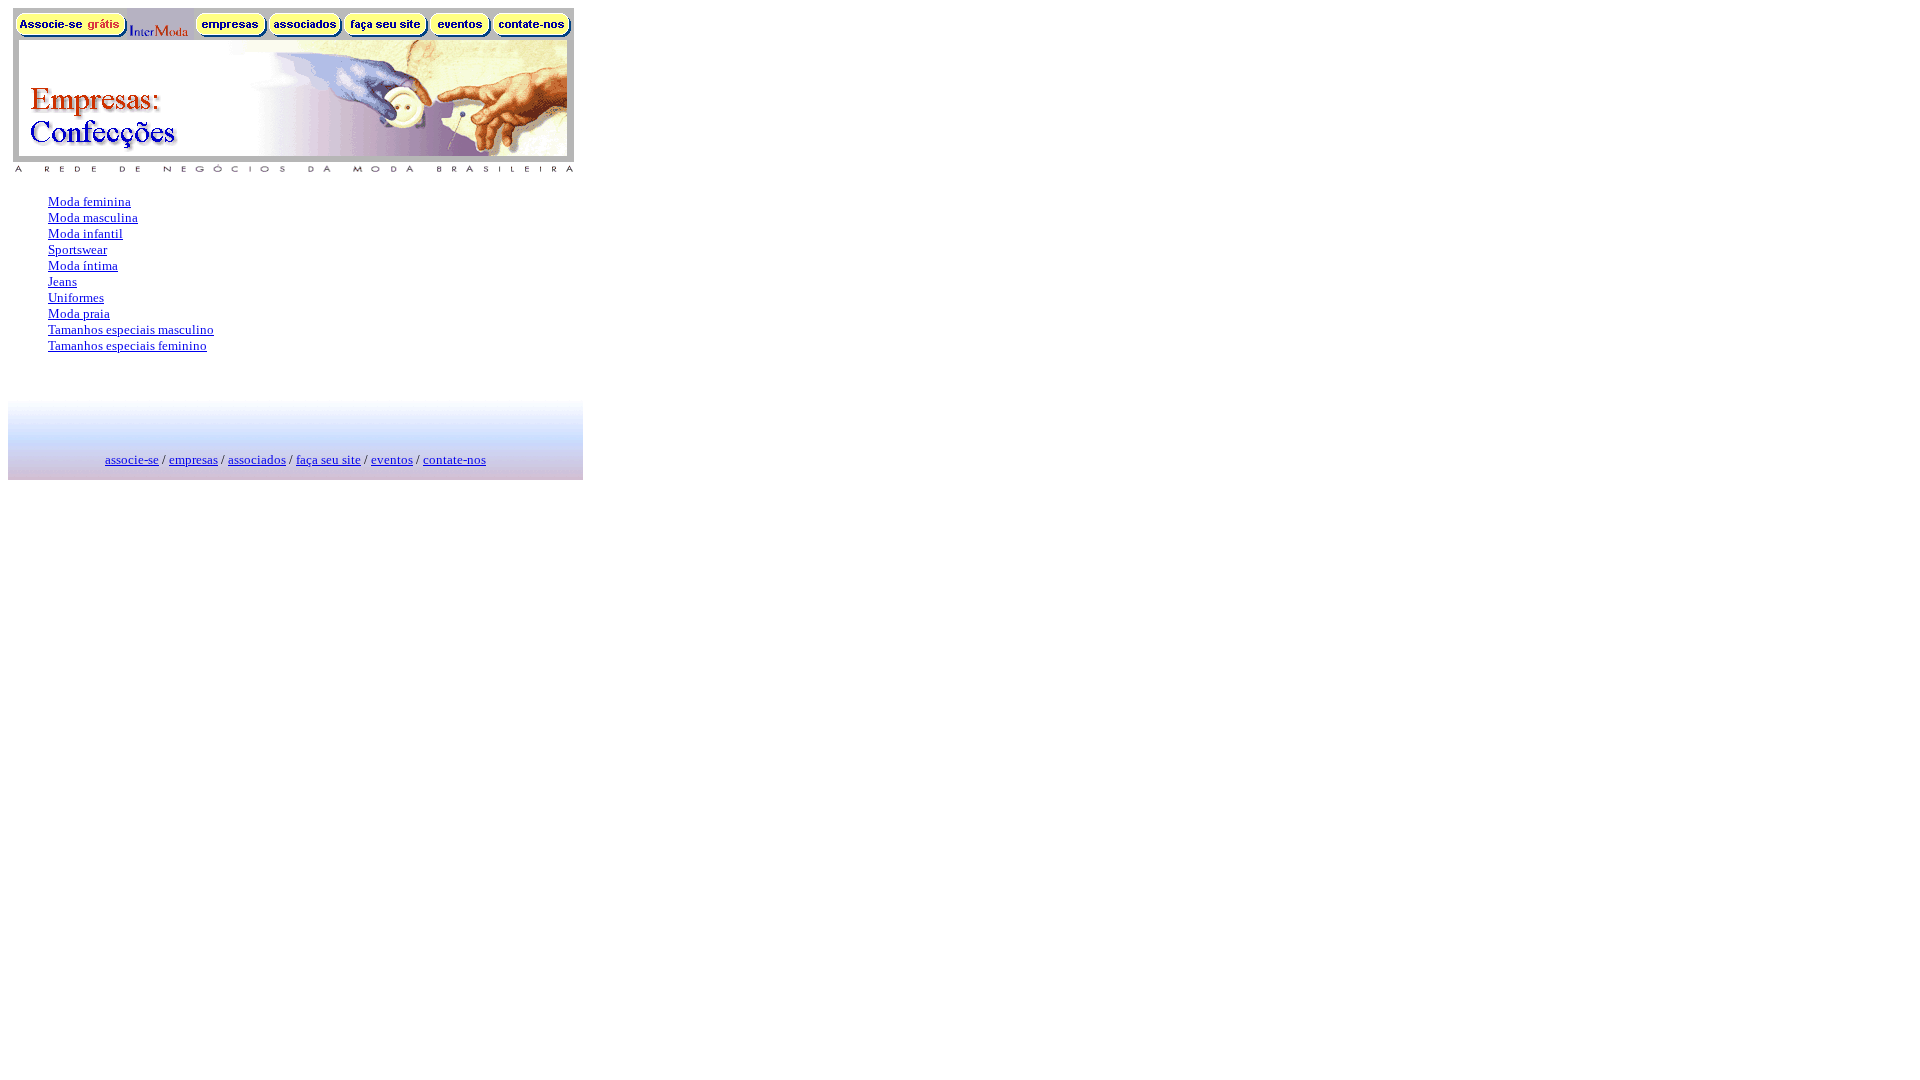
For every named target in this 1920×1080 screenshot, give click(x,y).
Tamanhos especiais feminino (127, 345)
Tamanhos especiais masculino (131, 329)
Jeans (62, 281)
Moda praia (79, 313)
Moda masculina (93, 217)
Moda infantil (85, 233)
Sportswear (77, 249)
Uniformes (76, 297)
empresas (193, 459)
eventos (392, 459)
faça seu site (328, 459)
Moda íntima (83, 265)
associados (257, 459)
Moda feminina (89, 201)
